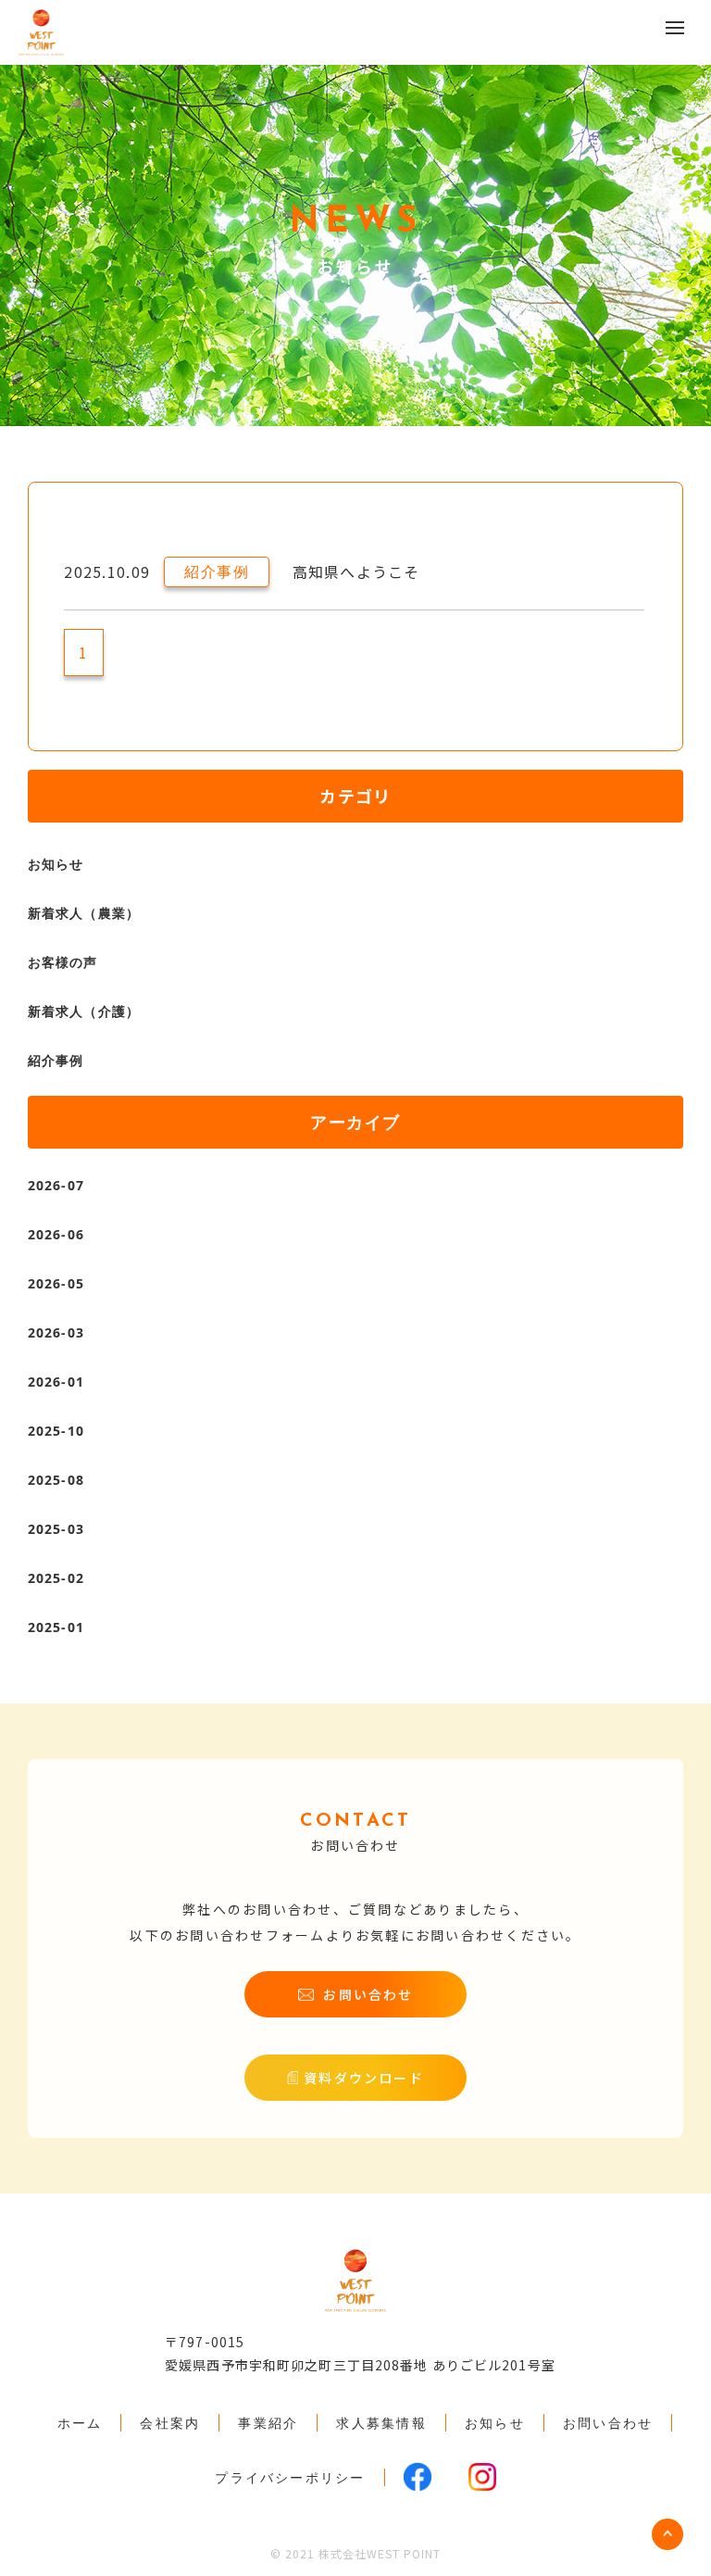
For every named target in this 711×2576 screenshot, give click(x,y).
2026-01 (56, 1382)
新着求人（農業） (84, 913)
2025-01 (56, 1627)
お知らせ (56, 864)
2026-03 (56, 1332)
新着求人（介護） (84, 1011)
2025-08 (56, 1480)
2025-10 (56, 1431)
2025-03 (56, 1529)
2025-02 (56, 1578)
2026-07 (56, 1185)
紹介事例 (56, 1060)
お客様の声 (63, 962)
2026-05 (56, 1283)
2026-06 (56, 1234)
